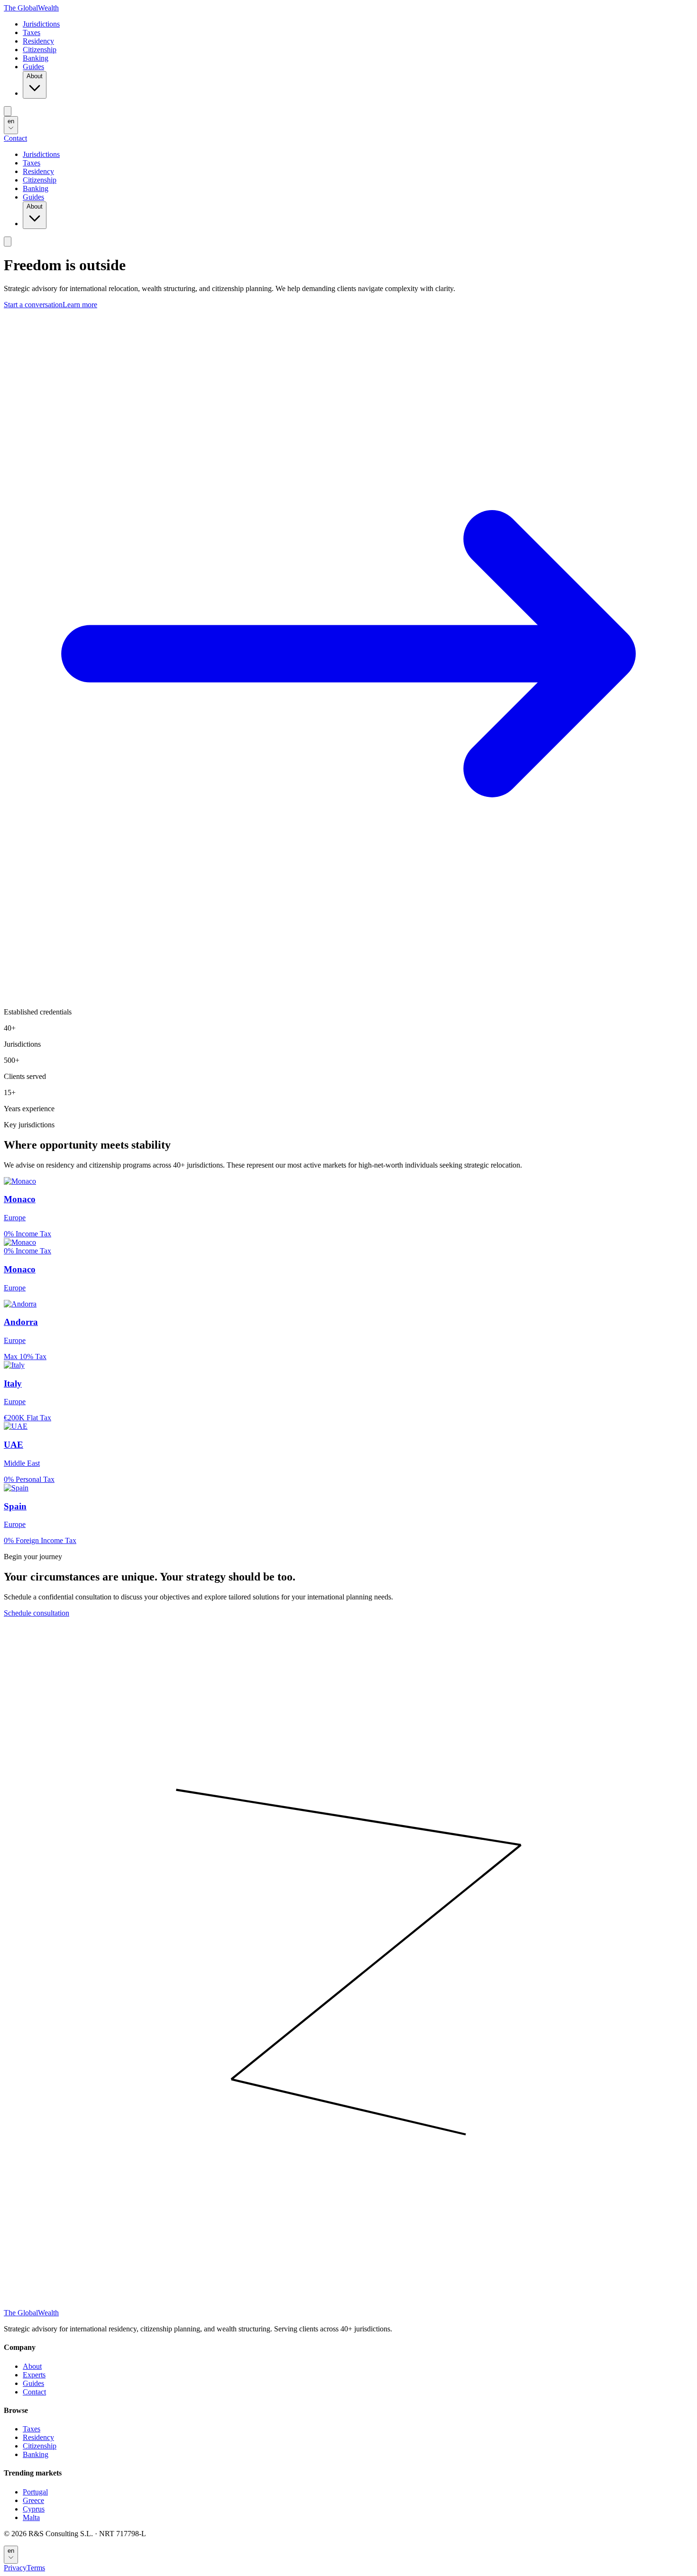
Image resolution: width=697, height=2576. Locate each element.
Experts (34, 2375)
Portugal (35, 2492)
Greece (33, 2500)
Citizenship (40, 50)
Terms (36, 2568)
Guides (33, 67)
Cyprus (34, 2509)
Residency (38, 41)
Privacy (15, 2568)
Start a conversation (33, 305)
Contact (15, 138)
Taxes (32, 32)
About (35, 76)
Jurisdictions (41, 24)
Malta (31, 2517)
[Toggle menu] (8, 111)
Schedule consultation (37, 1613)
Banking (36, 58)
